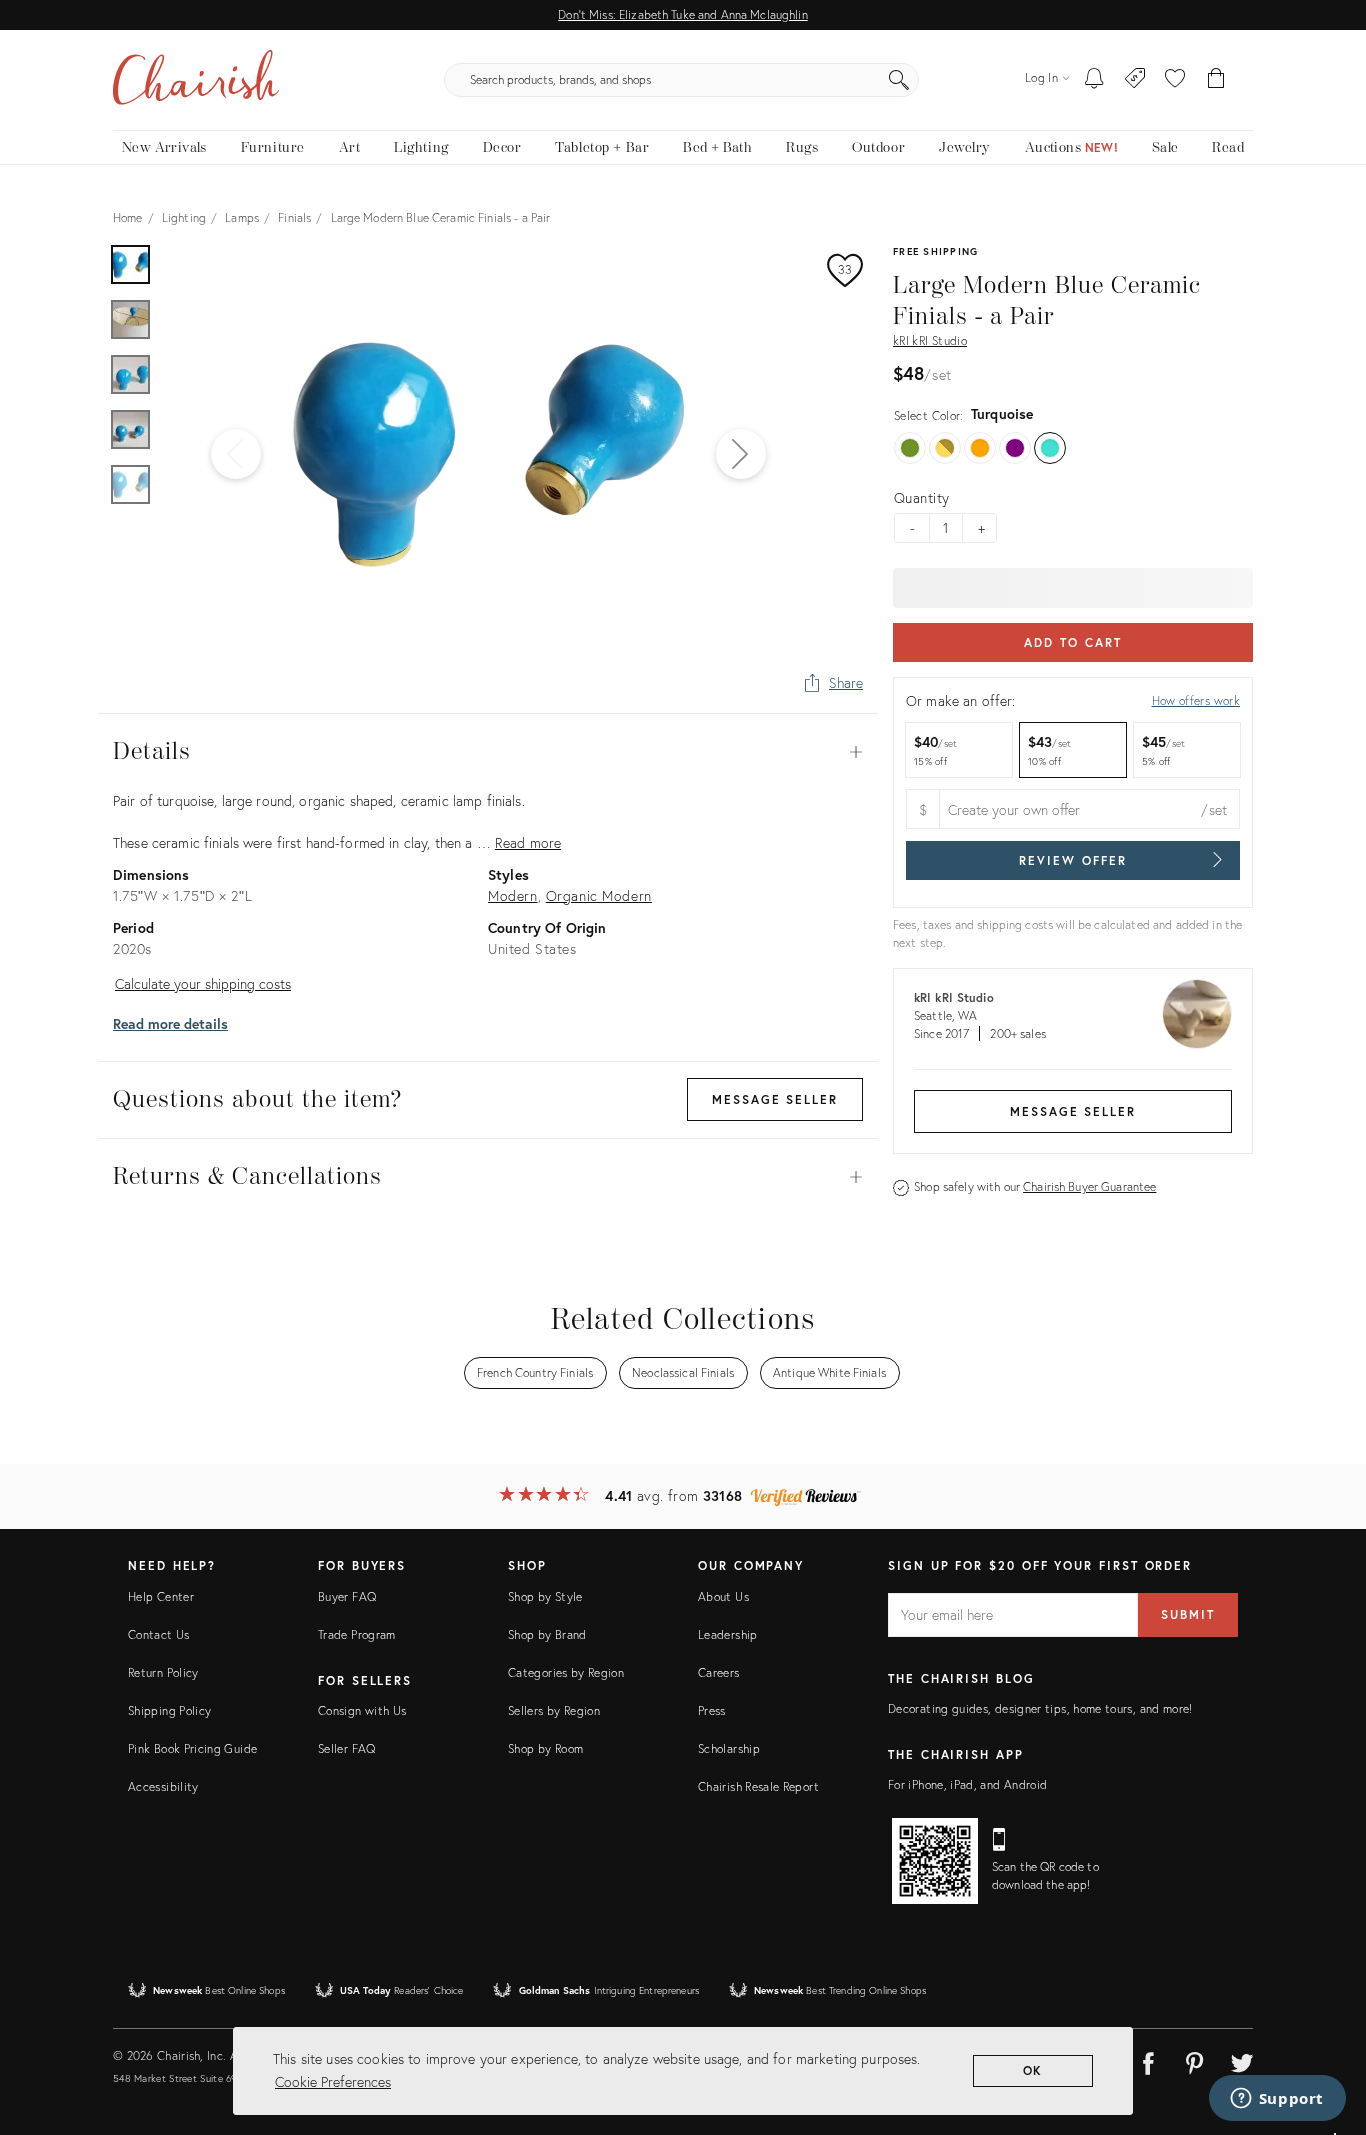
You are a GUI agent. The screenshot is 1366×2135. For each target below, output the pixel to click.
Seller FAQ (347, 1748)
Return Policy (163, 1672)
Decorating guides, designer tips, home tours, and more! (1040, 1708)
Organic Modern (599, 895)
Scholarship (729, 1748)
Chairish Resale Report (758, 1786)
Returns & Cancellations (488, 1177)
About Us (723, 1596)
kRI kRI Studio (930, 340)
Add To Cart (1072, 642)
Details (488, 752)
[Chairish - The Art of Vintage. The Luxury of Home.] (196, 80)
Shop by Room (545, 1748)
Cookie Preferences (333, 2081)
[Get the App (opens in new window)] (935, 1861)
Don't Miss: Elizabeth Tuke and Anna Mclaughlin (682, 14)
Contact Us (159, 1634)
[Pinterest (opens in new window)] (1195, 2060)
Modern (513, 895)
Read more (528, 842)
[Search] (899, 80)
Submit (1188, 1614)
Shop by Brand (547, 1634)
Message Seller (1073, 1111)
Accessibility (163, 1786)
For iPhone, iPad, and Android (967, 1784)
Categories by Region (566, 1672)
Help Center (161, 1596)
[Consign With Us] (1135, 80)
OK (1033, 2070)
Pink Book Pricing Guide (192, 1748)
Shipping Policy (169, 1710)
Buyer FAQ (347, 1596)
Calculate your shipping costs (203, 983)
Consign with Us (362, 1710)
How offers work (1196, 700)
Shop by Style (545, 1596)
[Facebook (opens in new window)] (1148, 2060)
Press (712, 1710)
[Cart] (1216, 80)
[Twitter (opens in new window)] (1242, 2060)
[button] (1175, 80)
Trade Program (357, 1634)
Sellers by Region (554, 1710)
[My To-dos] (1094, 80)
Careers (719, 1672)
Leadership (728, 1634)
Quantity (921, 497)
